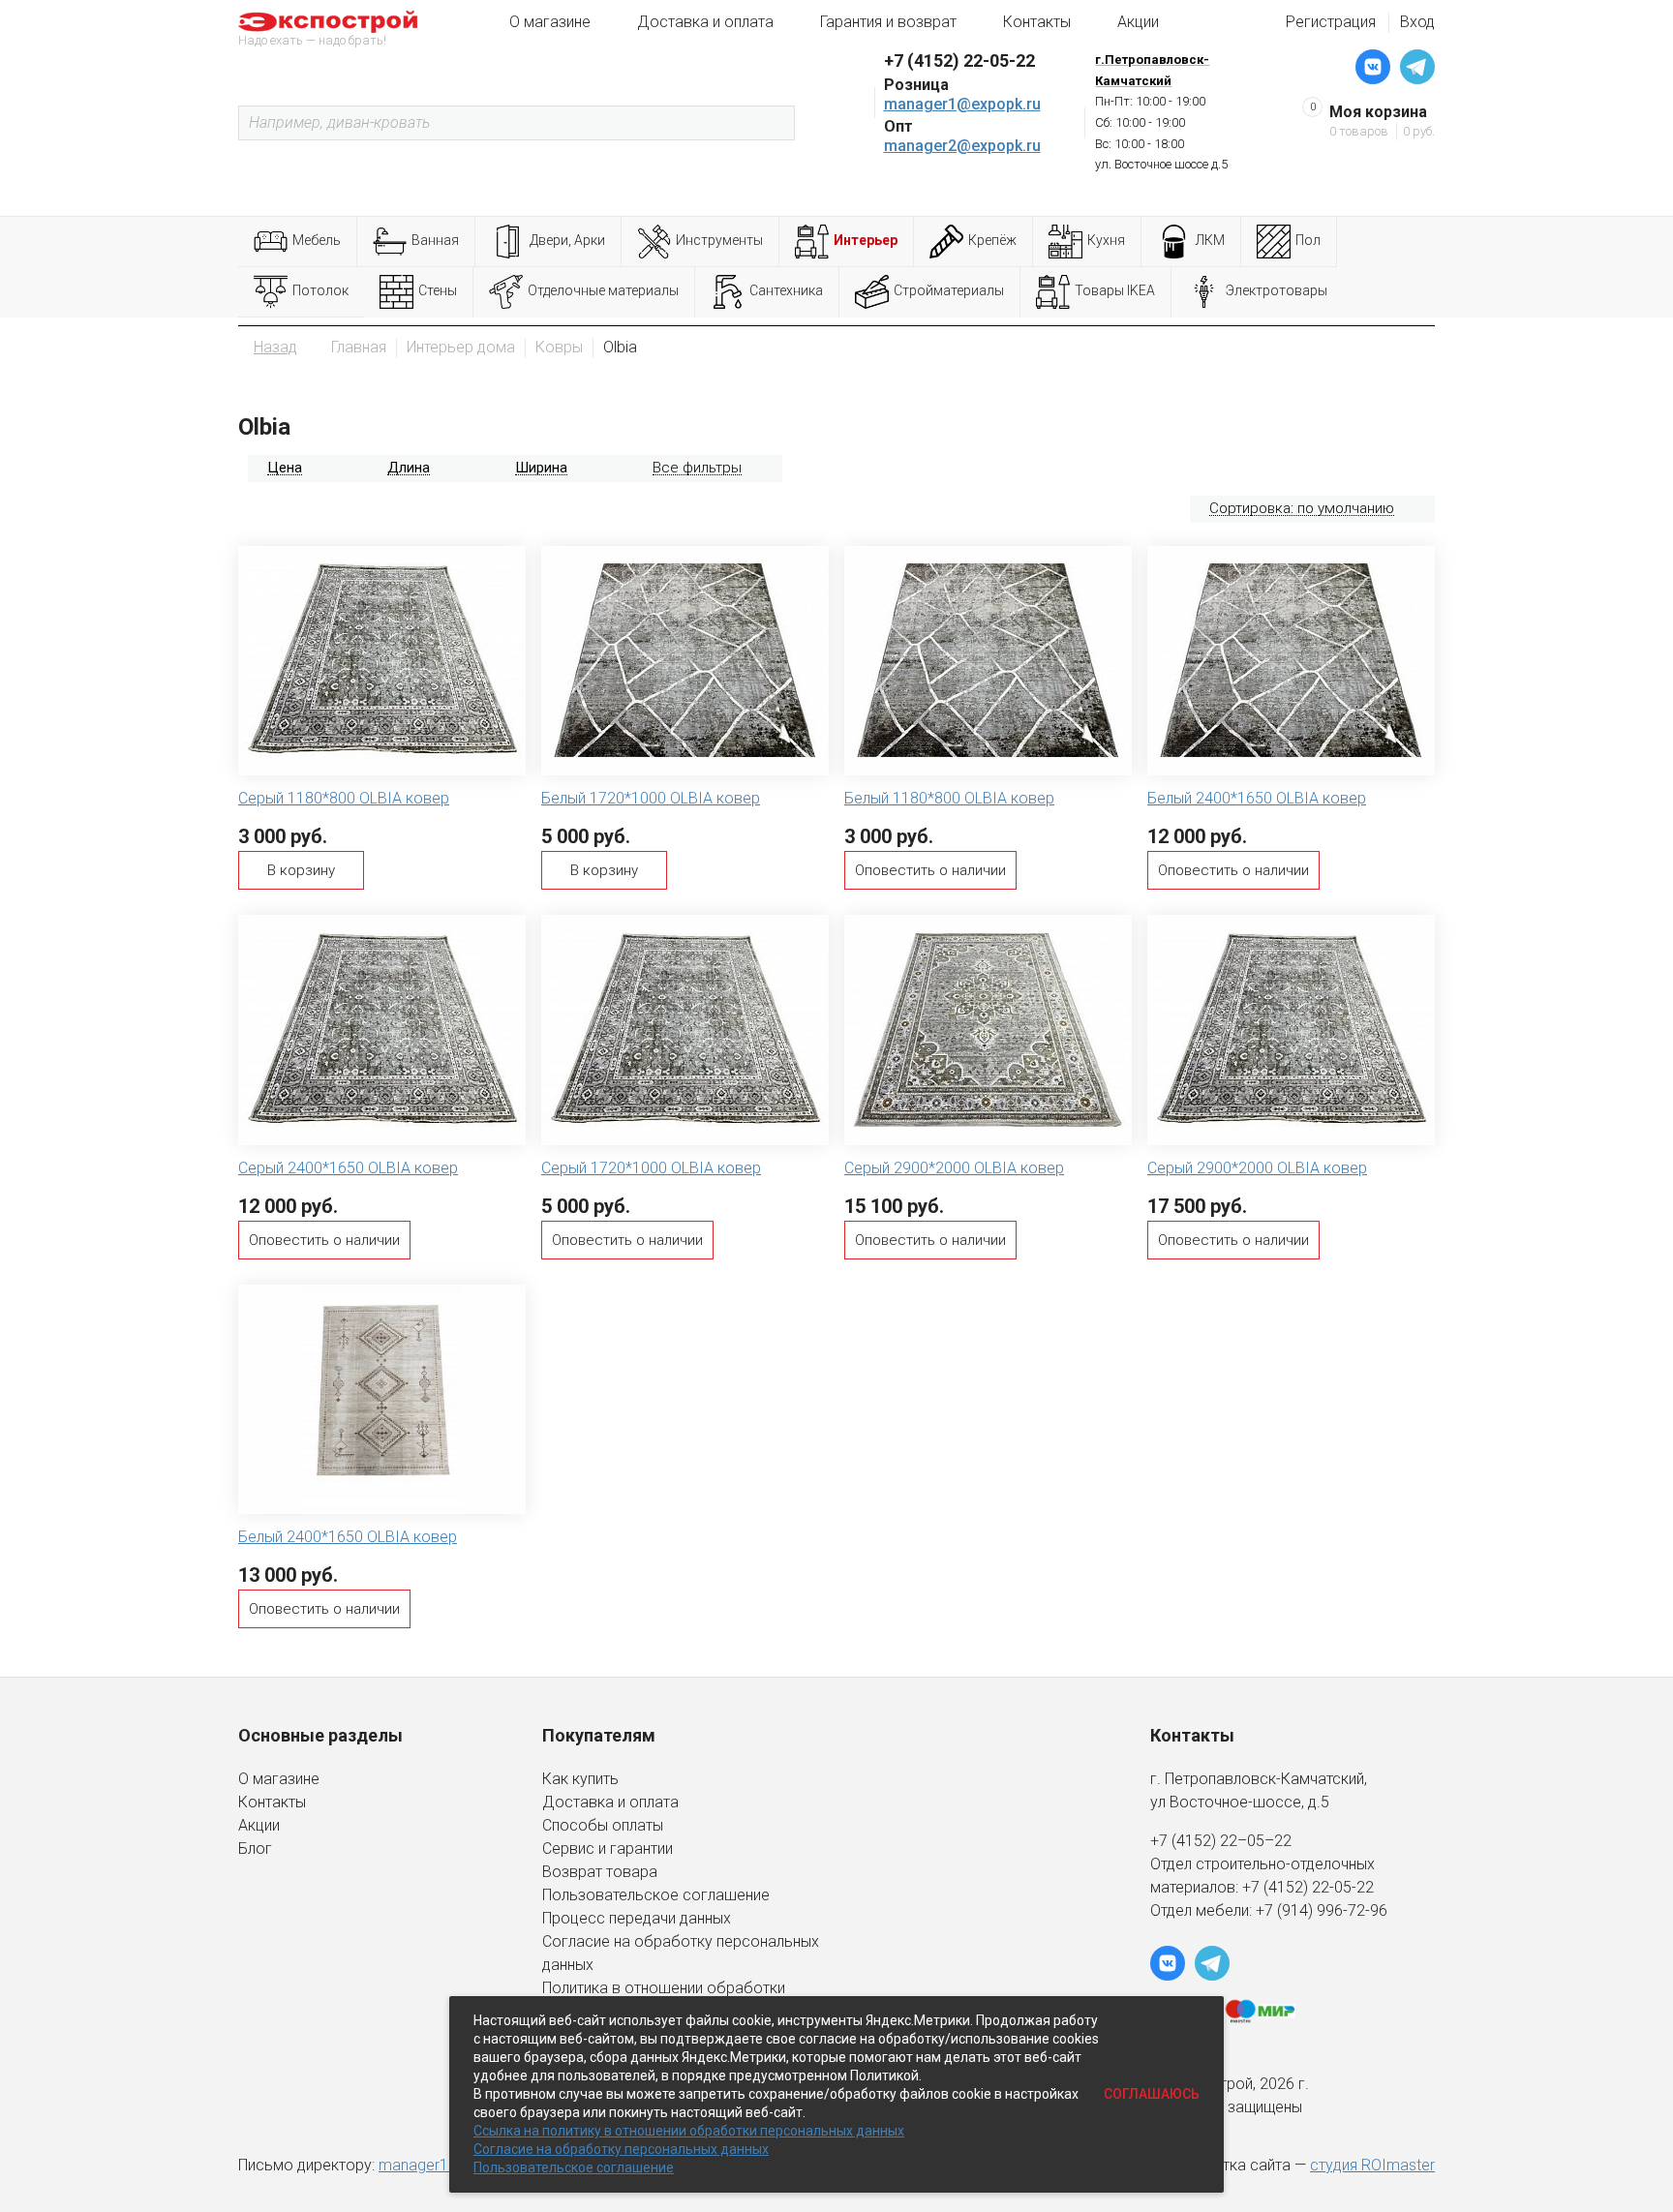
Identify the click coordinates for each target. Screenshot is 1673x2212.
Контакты (1037, 22)
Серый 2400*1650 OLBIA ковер (348, 1168)
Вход (1417, 22)
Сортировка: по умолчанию (1302, 508)
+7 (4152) (1277, 1887)
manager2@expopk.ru (962, 146)
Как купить (580, 1779)
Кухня (1106, 240)
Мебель (317, 240)
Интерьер (866, 240)
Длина (409, 468)
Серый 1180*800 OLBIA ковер (344, 798)
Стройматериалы (949, 290)
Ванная (435, 240)
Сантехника (786, 290)
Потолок (320, 290)
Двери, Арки (567, 240)
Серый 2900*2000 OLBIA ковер (954, 1168)
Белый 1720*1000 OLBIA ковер (651, 798)
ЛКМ (1210, 240)
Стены (438, 290)
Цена (285, 468)
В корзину (301, 870)
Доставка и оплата (705, 22)
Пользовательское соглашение (656, 1895)
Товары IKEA (1115, 290)
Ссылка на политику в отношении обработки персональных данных (689, 2131)
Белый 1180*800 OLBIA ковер (949, 798)
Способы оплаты (603, 1825)
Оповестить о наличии (930, 870)
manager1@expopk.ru (962, 104)
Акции (1138, 22)
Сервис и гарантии (608, 1848)
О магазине (550, 22)
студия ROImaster (1372, 2165)
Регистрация (1331, 22)
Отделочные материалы (603, 290)
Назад (275, 347)
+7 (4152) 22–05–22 (1221, 1841)
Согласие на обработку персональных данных (621, 2149)
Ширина (541, 468)
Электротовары (1277, 290)
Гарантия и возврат (888, 22)
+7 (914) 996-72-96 (1322, 1910)
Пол (1308, 240)
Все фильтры (697, 468)
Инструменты (719, 240)
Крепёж (992, 240)
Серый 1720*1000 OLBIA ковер (651, 1168)
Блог (255, 1848)
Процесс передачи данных (637, 1918)
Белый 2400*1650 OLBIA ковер (1257, 798)
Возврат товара (600, 1872)
